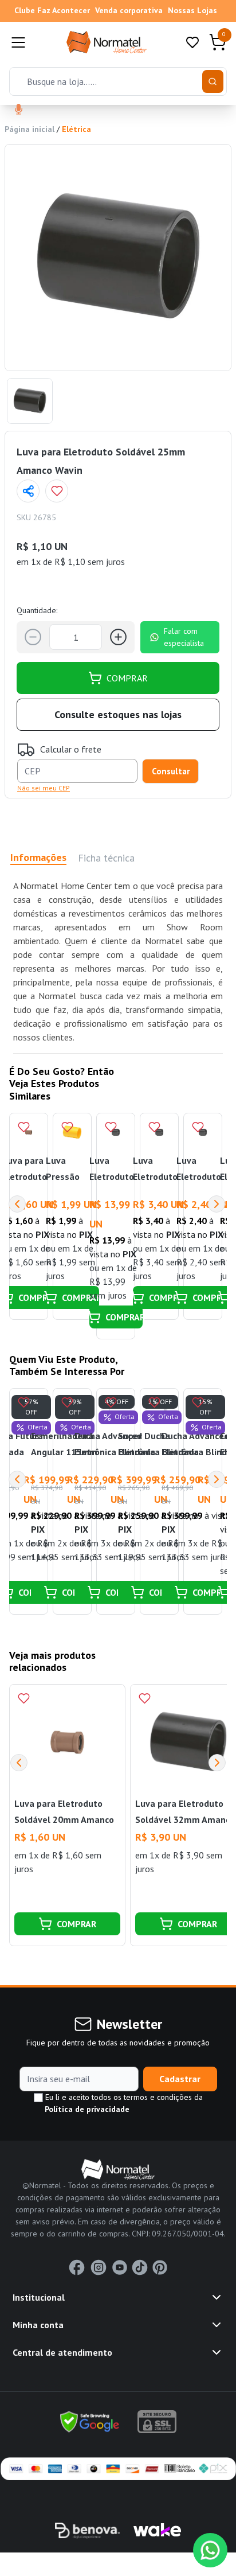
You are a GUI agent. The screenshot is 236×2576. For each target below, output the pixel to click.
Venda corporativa (129, 10)
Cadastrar (180, 2079)
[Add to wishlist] (57, 491)
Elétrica (76, 129)
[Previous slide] (19, 1763)
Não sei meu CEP (44, 788)
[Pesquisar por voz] (19, 110)
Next (217, 1204)
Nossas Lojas (192, 10)
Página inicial (29, 129)
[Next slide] (217, 1763)
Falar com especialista (184, 637)
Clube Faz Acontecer (52, 10)
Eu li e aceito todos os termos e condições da (123, 2103)
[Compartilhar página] (28, 491)
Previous (17, 1204)
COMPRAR (127, 678)
